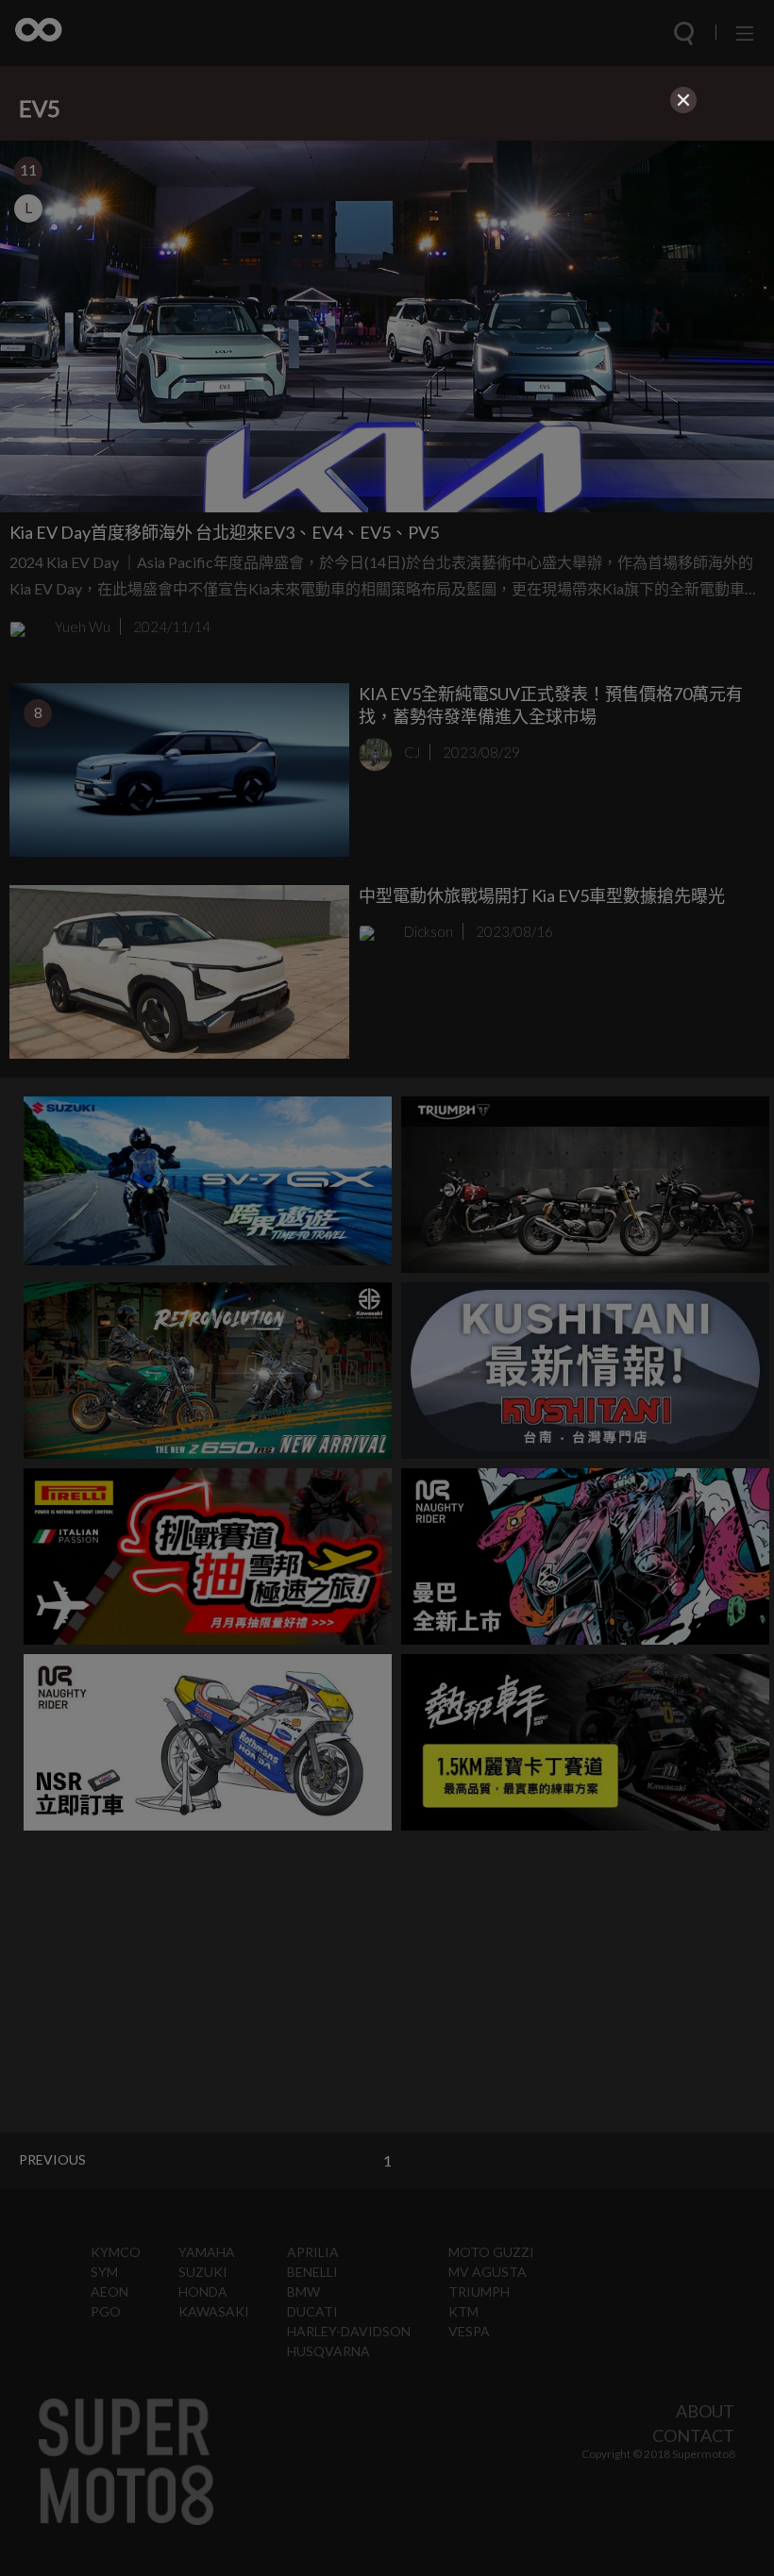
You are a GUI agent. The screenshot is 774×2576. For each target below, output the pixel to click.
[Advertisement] (387, 251)
